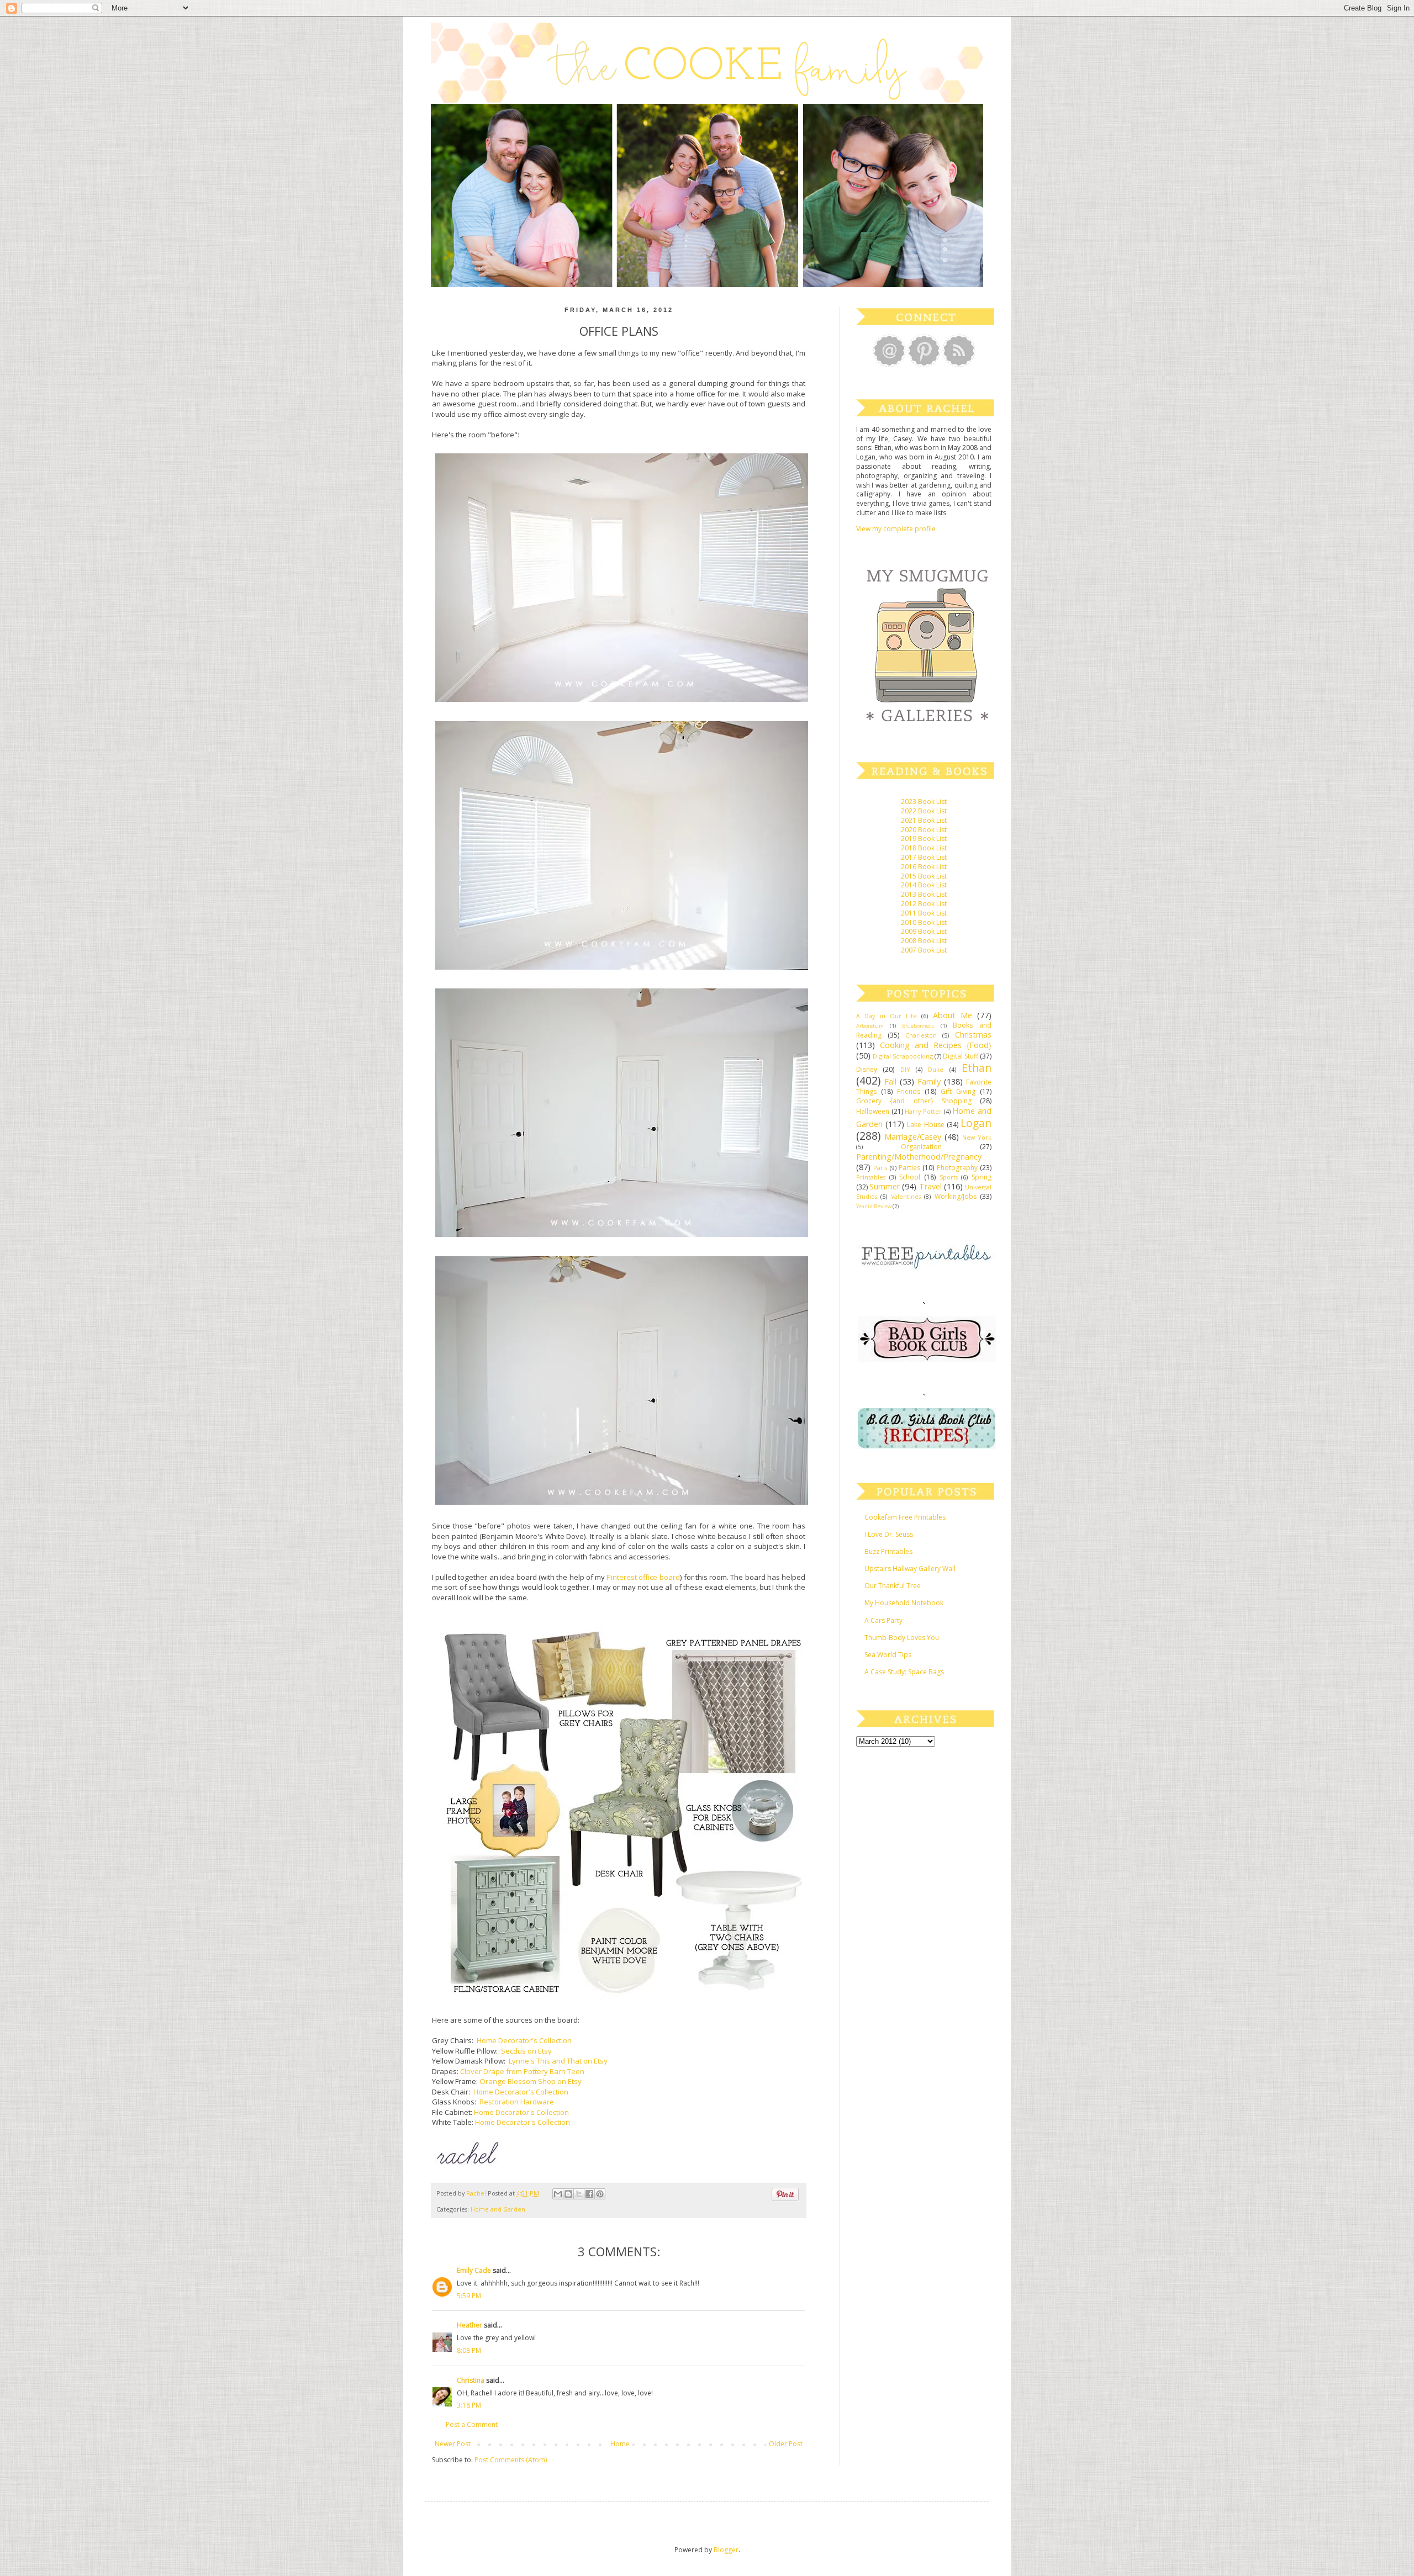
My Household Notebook (904, 1603)
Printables (871, 1177)
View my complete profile (896, 529)
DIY (905, 1069)
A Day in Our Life (887, 1016)
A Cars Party (883, 1620)
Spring (982, 1177)
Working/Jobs (956, 1196)
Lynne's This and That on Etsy (558, 2061)
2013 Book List (924, 894)
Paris (880, 1168)
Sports (949, 1177)
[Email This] (558, 2194)
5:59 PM (469, 2296)
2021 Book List (924, 820)
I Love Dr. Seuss (889, 1534)
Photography (957, 1168)
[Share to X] (579, 2194)
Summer (885, 1186)
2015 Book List (924, 876)
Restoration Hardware (517, 2102)
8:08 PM (469, 2350)
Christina (471, 2380)
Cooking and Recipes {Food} (936, 1045)
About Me (953, 1015)
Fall (890, 1081)
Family (929, 1081)
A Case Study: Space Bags (904, 1672)
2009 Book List (924, 931)
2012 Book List (924, 904)
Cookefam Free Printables (905, 1517)
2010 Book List (924, 922)
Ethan (977, 1068)
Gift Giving (958, 1091)
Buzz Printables (888, 1551)
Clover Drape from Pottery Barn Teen (522, 2071)
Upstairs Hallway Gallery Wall (910, 1569)
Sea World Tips (888, 1655)
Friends (909, 1091)
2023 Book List (924, 802)
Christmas (973, 1035)
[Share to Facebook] (589, 2194)
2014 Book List (924, 885)
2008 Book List (924, 941)
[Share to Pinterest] (600, 2194)
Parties (909, 1168)
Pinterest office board (642, 1577)
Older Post (786, 2444)
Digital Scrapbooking (903, 1056)
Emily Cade (474, 2270)
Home (620, 2444)
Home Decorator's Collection (524, 2040)
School (910, 1177)
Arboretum (870, 1026)
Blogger (726, 2550)
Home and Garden (498, 2209)
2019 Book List (924, 839)
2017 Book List (924, 857)
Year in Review (874, 1206)
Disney (867, 1069)
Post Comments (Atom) (511, 2460)
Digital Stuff (961, 1056)
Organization (921, 1147)
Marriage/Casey (913, 1137)
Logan (976, 1123)
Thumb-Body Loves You (902, 1638)
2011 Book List (924, 913)
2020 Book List (924, 830)
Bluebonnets (918, 1026)
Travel (930, 1186)
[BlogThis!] (568, 2194)
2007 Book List (924, 950)
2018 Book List (924, 848)
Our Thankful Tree (893, 1586)
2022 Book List (924, 811)
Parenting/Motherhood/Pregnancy (919, 1157)
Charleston (921, 1035)
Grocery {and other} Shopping (914, 1101)
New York (977, 1137)
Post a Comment (472, 2424)
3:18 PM (469, 2405)
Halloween (873, 1111)
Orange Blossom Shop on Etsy (531, 2081)
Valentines (906, 1196)
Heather (469, 2325)
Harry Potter (923, 1111)
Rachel (477, 2193)
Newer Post (453, 2444)
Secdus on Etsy (526, 2051)
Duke (936, 1069)
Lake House (925, 1125)
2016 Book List (924, 867)
